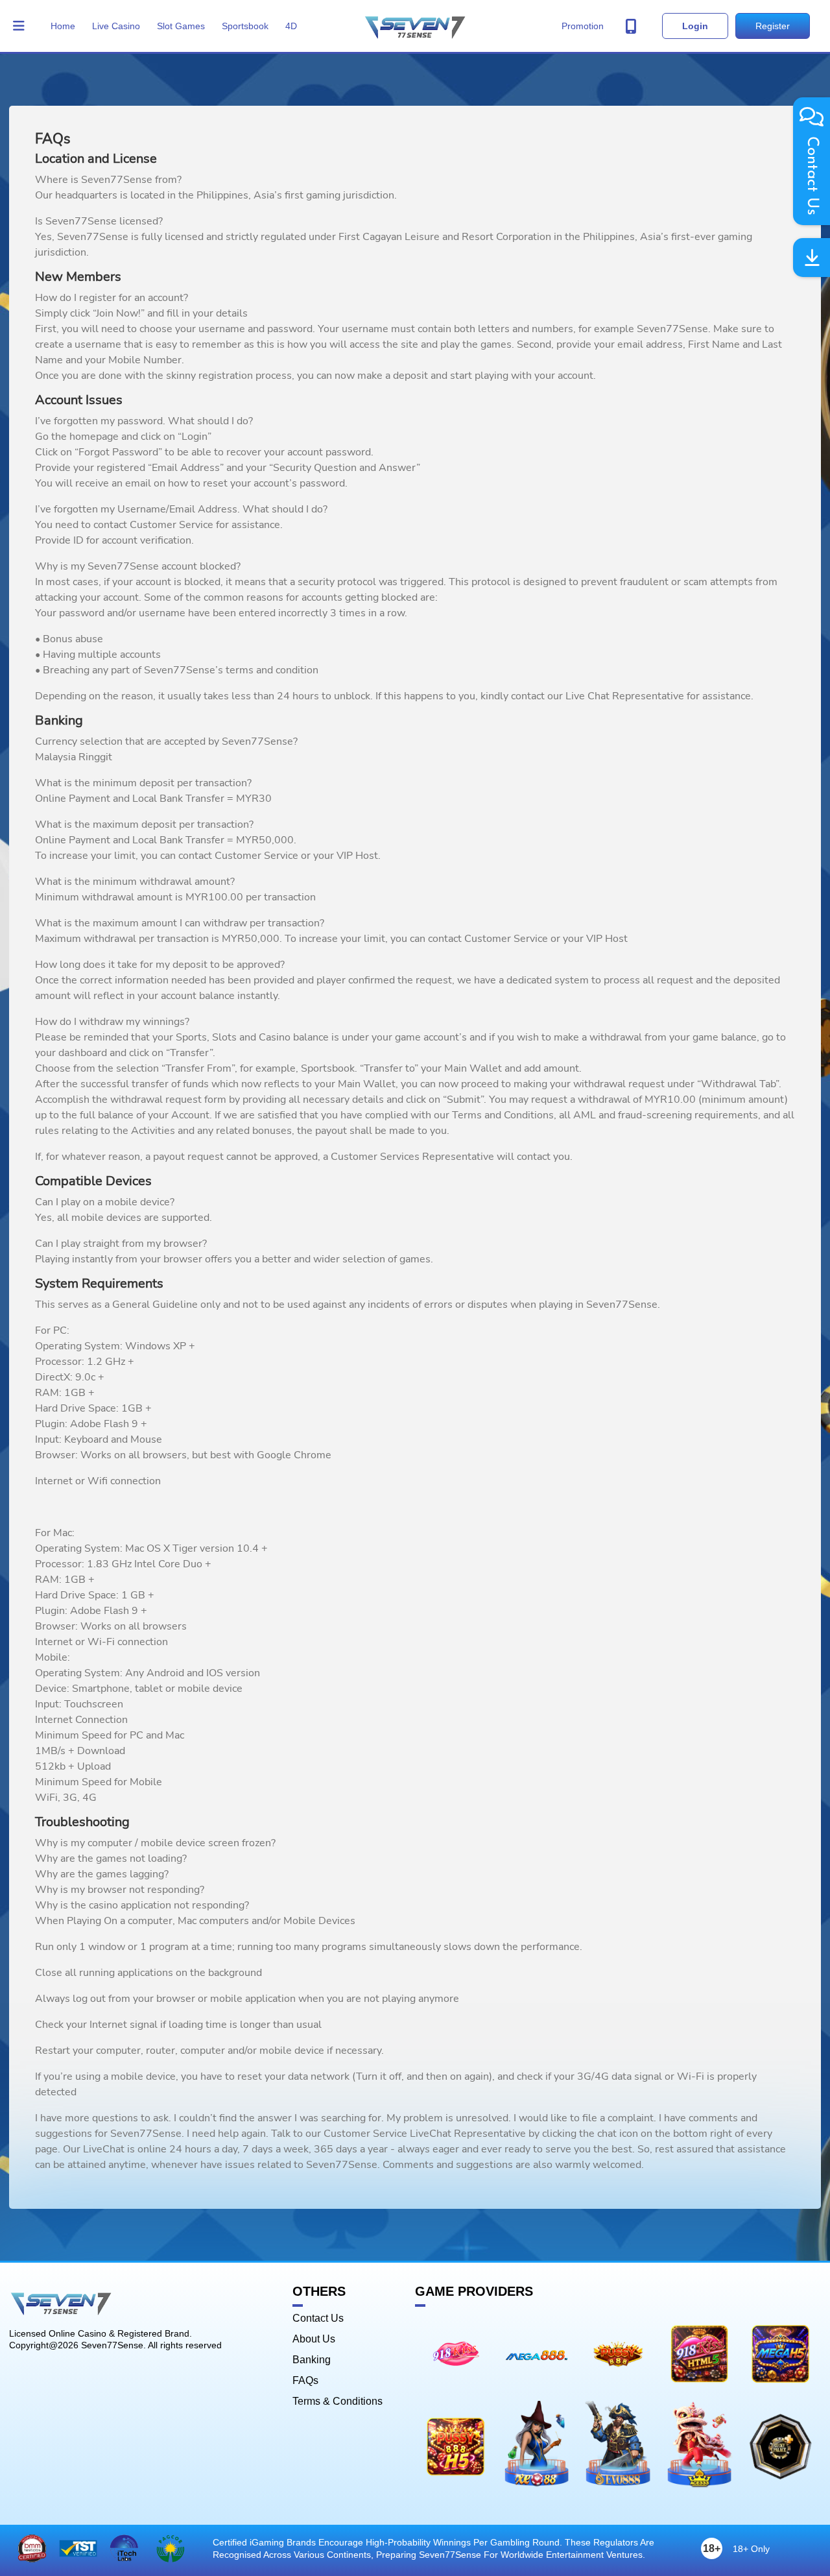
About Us (314, 2339)
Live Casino (116, 26)
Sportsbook (245, 26)
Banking (312, 2360)
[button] (19, 26)
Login (695, 26)
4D (291, 26)
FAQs (305, 2381)
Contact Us (318, 2318)
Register (773, 26)
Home (63, 26)
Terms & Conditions (338, 2401)
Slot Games (181, 26)
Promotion (583, 26)
